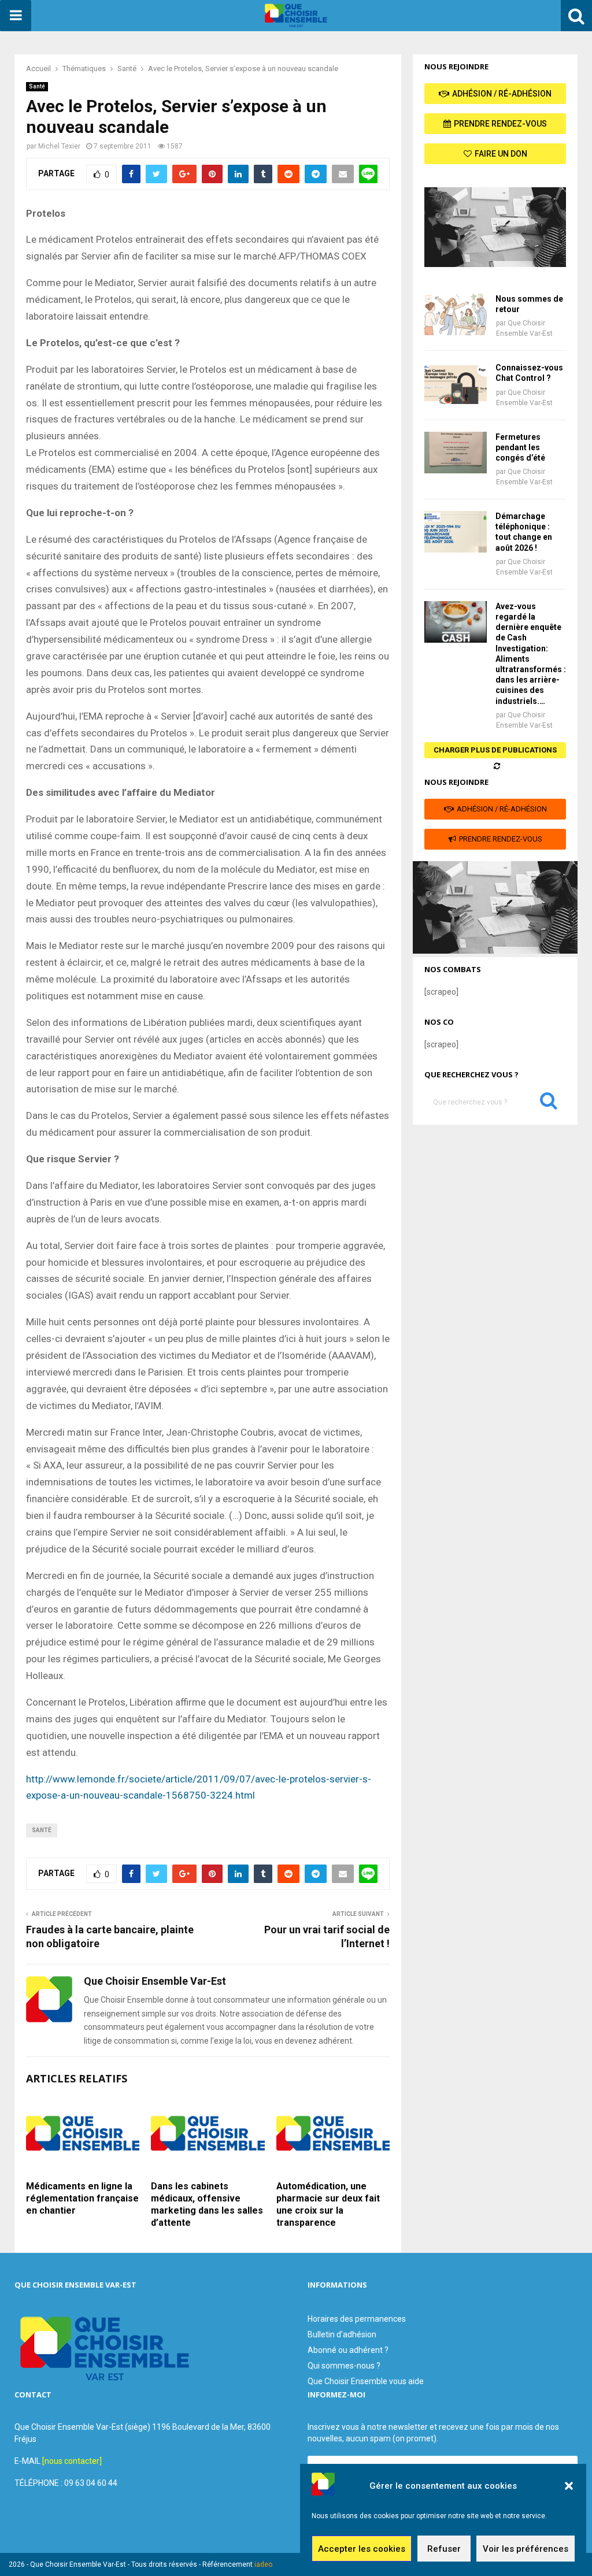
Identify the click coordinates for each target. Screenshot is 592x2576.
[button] (569, 2486)
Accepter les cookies (362, 2549)
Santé (37, 86)
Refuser (444, 2549)
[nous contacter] (72, 2461)
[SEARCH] (549, 1103)
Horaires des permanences (357, 2319)
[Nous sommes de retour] (456, 314)
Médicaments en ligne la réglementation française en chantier (82, 2198)
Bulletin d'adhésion (342, 2334)
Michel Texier (59, 146)
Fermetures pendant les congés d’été (520, 447)
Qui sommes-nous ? (344, 2366)
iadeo (263, 2564)
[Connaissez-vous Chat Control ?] (456, 383)
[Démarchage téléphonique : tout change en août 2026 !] (456, 532)
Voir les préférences (526, 2549)
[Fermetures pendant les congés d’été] (456, 453)
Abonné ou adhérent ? (348, 2350)
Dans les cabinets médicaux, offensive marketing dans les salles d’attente (207, 2204)
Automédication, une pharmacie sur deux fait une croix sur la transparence (328, 2204)
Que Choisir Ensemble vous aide (366, 2381)
